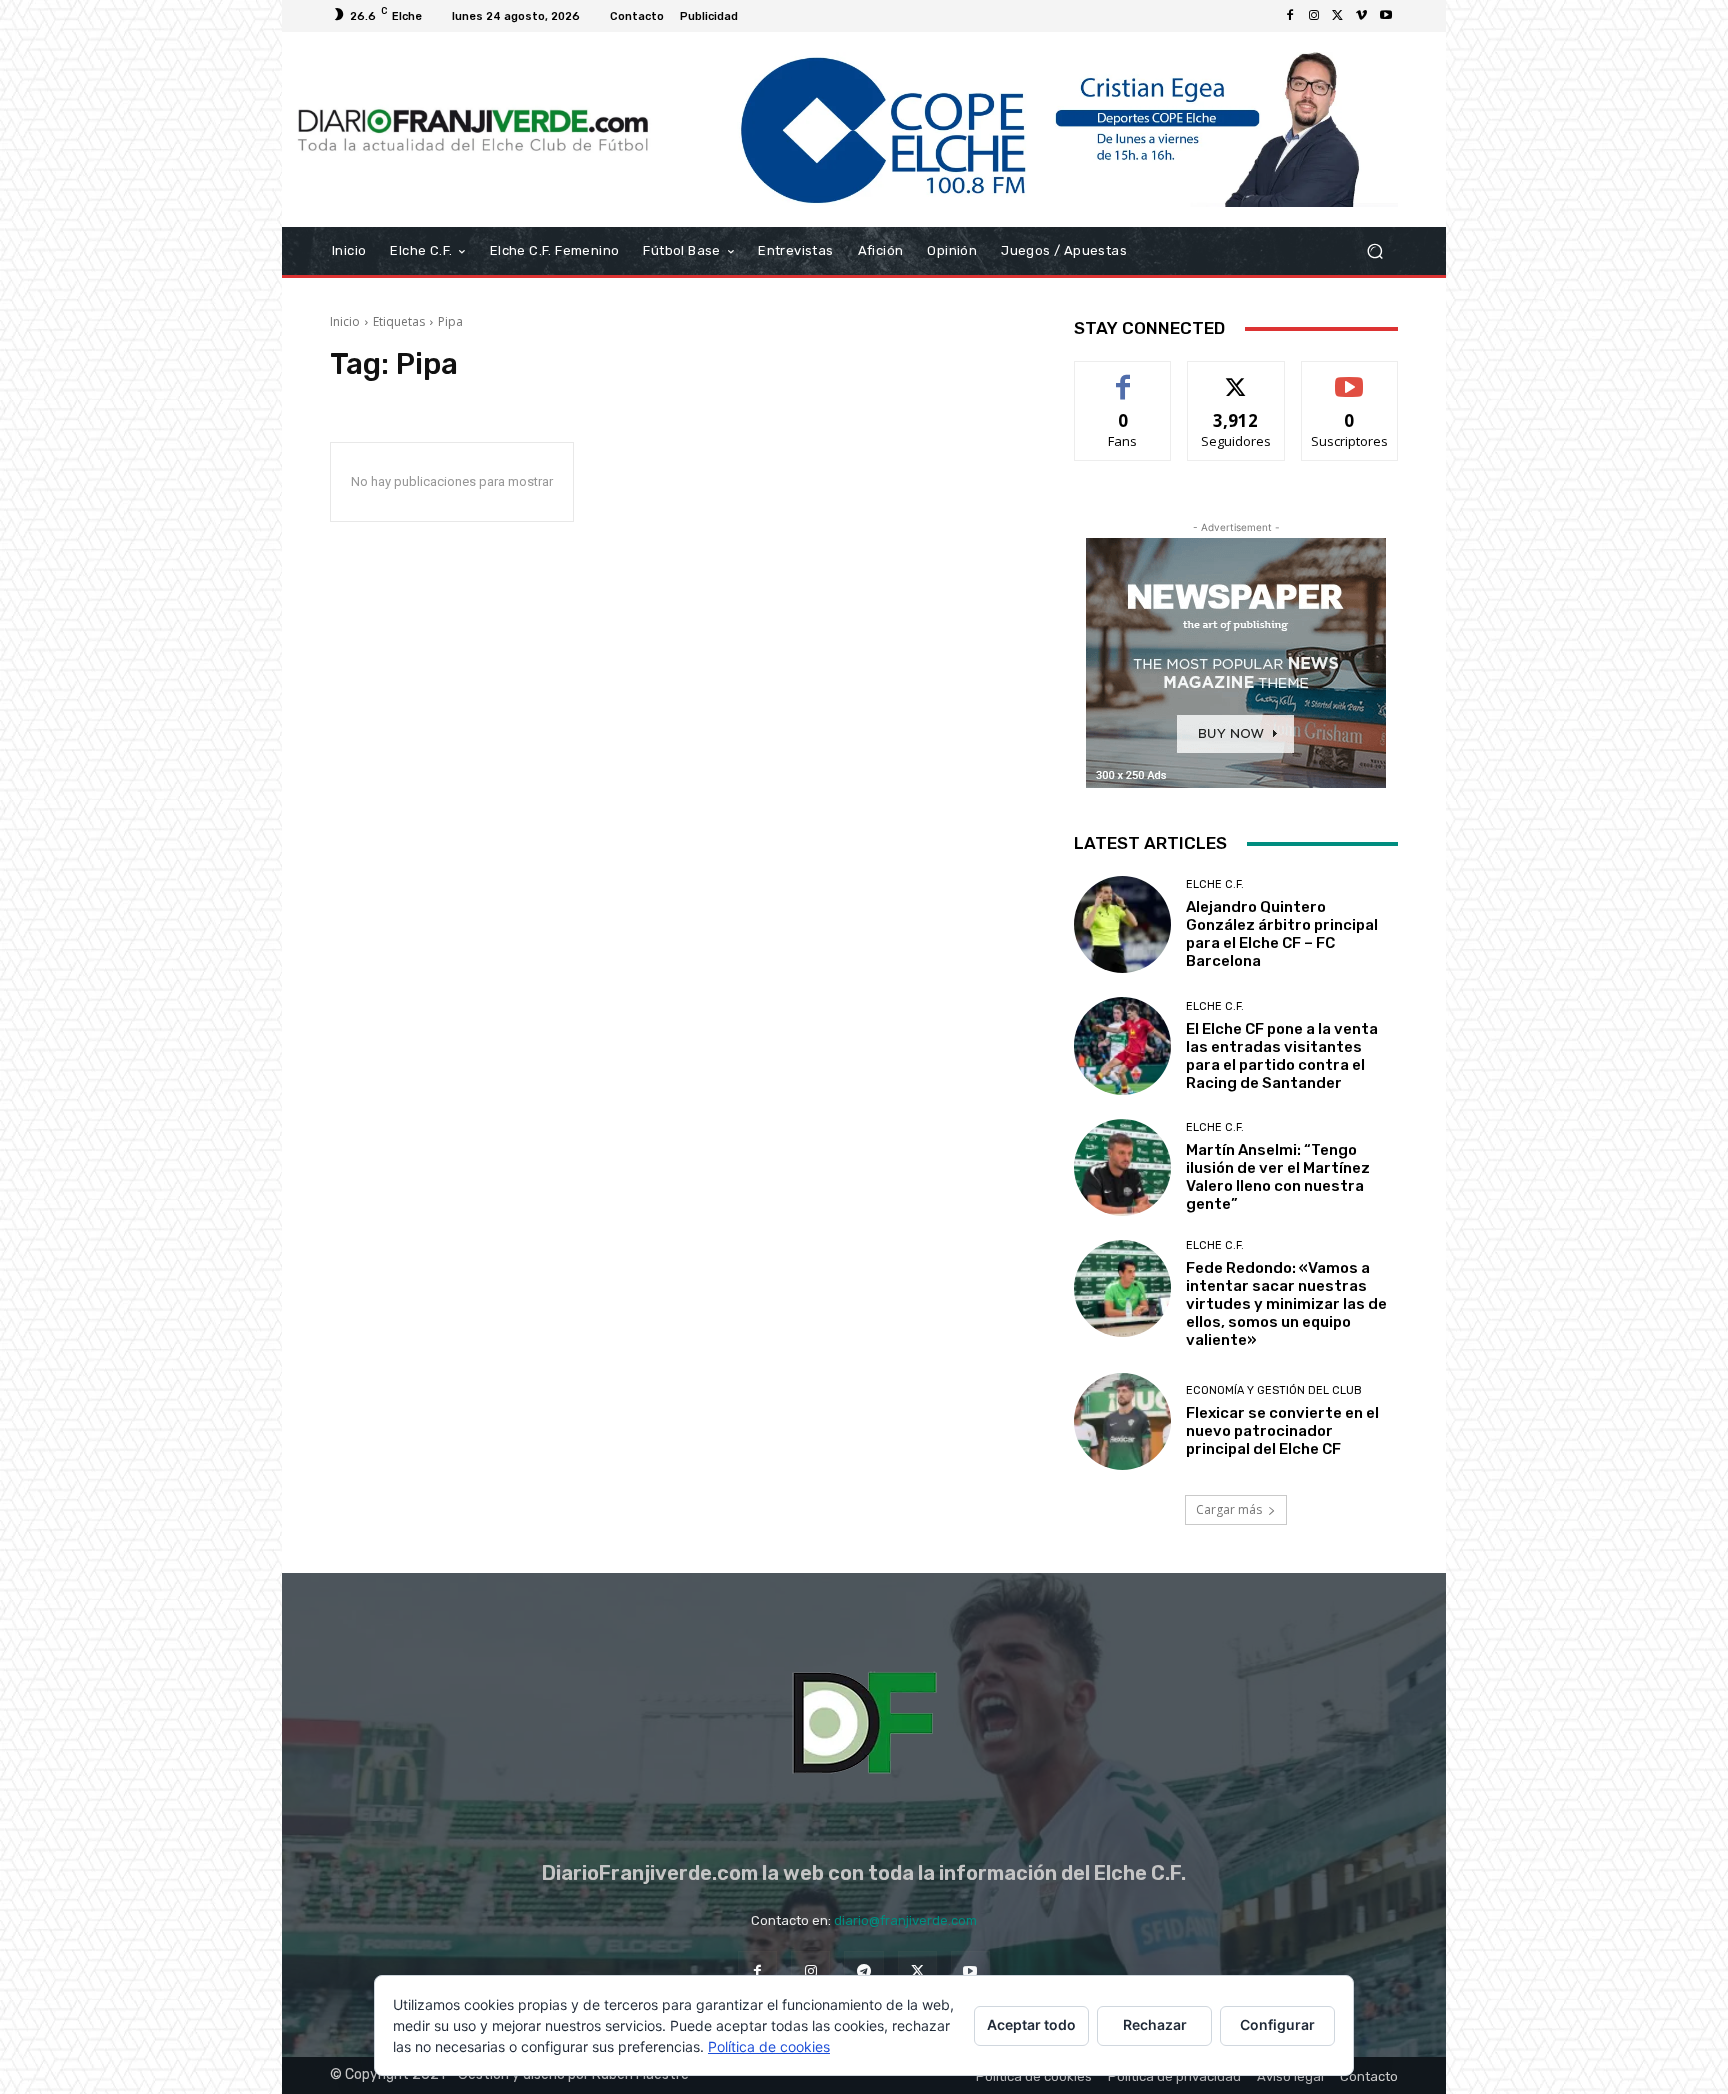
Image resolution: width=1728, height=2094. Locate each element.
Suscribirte (1349, 376)
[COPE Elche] (1031, 129)
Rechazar (1155, 2024)
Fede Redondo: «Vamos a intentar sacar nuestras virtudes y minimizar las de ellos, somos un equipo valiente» (1286, 1304)
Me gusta (1123, 376)
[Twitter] (1338, 16)
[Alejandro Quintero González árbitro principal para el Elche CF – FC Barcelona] (1122, 924)
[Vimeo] (1362, 16)
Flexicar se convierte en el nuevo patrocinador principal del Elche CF (1282, 1431)
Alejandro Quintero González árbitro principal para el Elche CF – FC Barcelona (1282, 934)
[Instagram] (1314, 16)
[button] (1374, 251)
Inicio (345, 321)
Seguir (1236, 376)
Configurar (1277, 2024)
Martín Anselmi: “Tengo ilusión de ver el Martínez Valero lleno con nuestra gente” (1278, 1177)
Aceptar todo (1031, 2024)
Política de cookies (769, 2046)
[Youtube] (1386, 16)
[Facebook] (1290, 16)
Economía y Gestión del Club (1274, 1390)
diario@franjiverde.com (905, 1920)
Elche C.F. (1215, 884)
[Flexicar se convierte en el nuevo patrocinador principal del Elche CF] (1122, 1421)
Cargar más (1229, 1509)
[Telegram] (863, 1970)
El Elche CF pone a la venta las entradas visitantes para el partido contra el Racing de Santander (1282, 1056)
